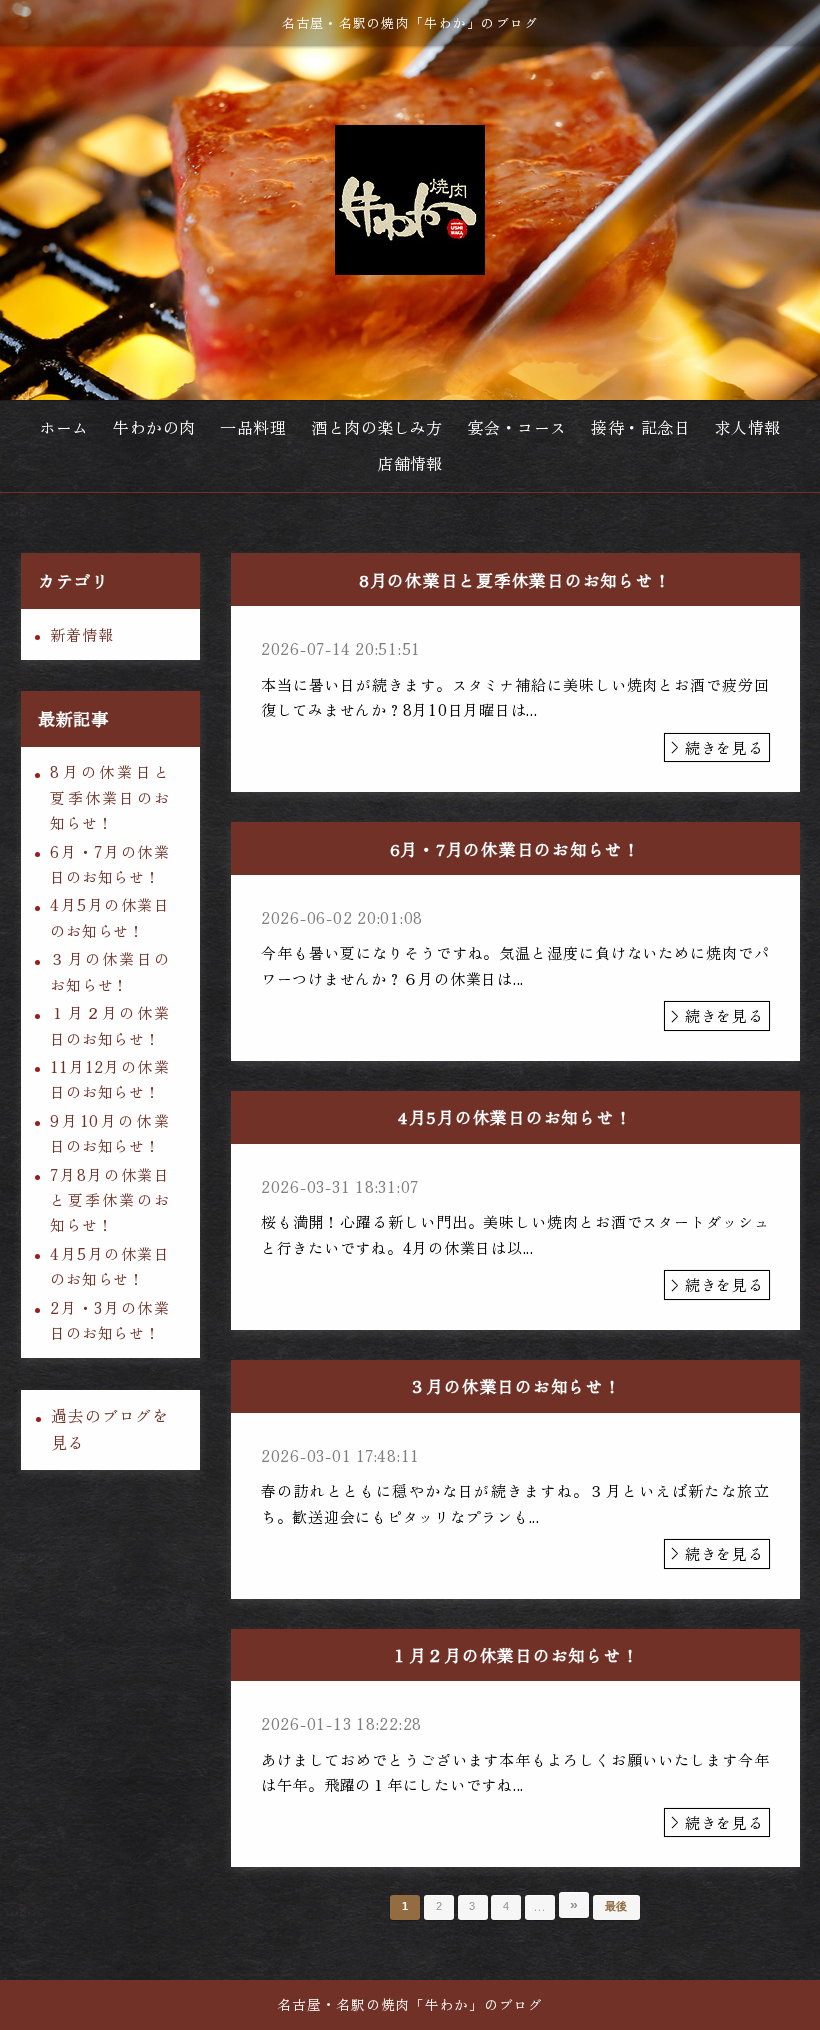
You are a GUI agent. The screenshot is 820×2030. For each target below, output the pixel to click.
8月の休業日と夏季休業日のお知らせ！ (109, 797)
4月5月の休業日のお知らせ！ (109, 917)
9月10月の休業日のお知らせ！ (109, 1133)
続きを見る (724, 747)
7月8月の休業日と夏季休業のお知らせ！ (109, 1200)
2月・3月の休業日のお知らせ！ (109, 1320)
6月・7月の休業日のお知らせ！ (109, 864)
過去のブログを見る (110, 1429)
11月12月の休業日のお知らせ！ (109, 1079)
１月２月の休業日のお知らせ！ (109, 1025)
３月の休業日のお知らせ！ (109, 971)
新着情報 (81, 634)
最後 (617, 1906)
